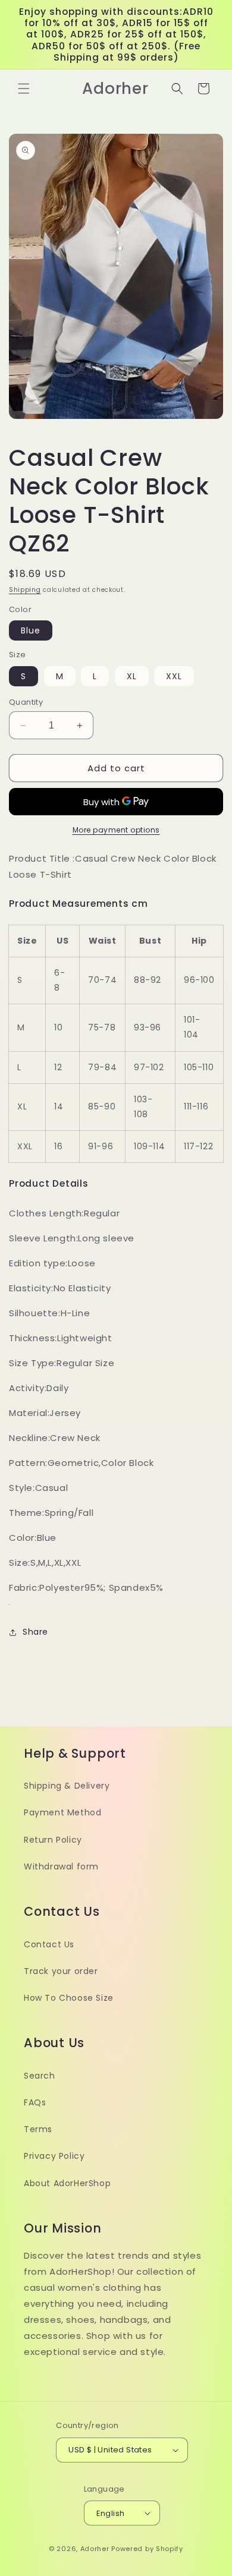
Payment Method (62, 1812)
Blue (31, 630)
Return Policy (53, 1840)
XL (132, 676)
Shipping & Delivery (67, 1786)
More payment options (116, 830)
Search (40, 2076)
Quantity (26, 702)
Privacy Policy (54, 2156)
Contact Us (49, 1944)
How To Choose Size (69, 1998)
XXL (174, 676)
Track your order (61, 1971)
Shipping (25, 590)
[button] (24, 89)
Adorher (95, 2549)
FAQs (35, 2102)
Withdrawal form (61, 1866)
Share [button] (35, 1632)
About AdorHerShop (67, 2183)
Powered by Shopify (147, 2549)
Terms (38, 2129)
